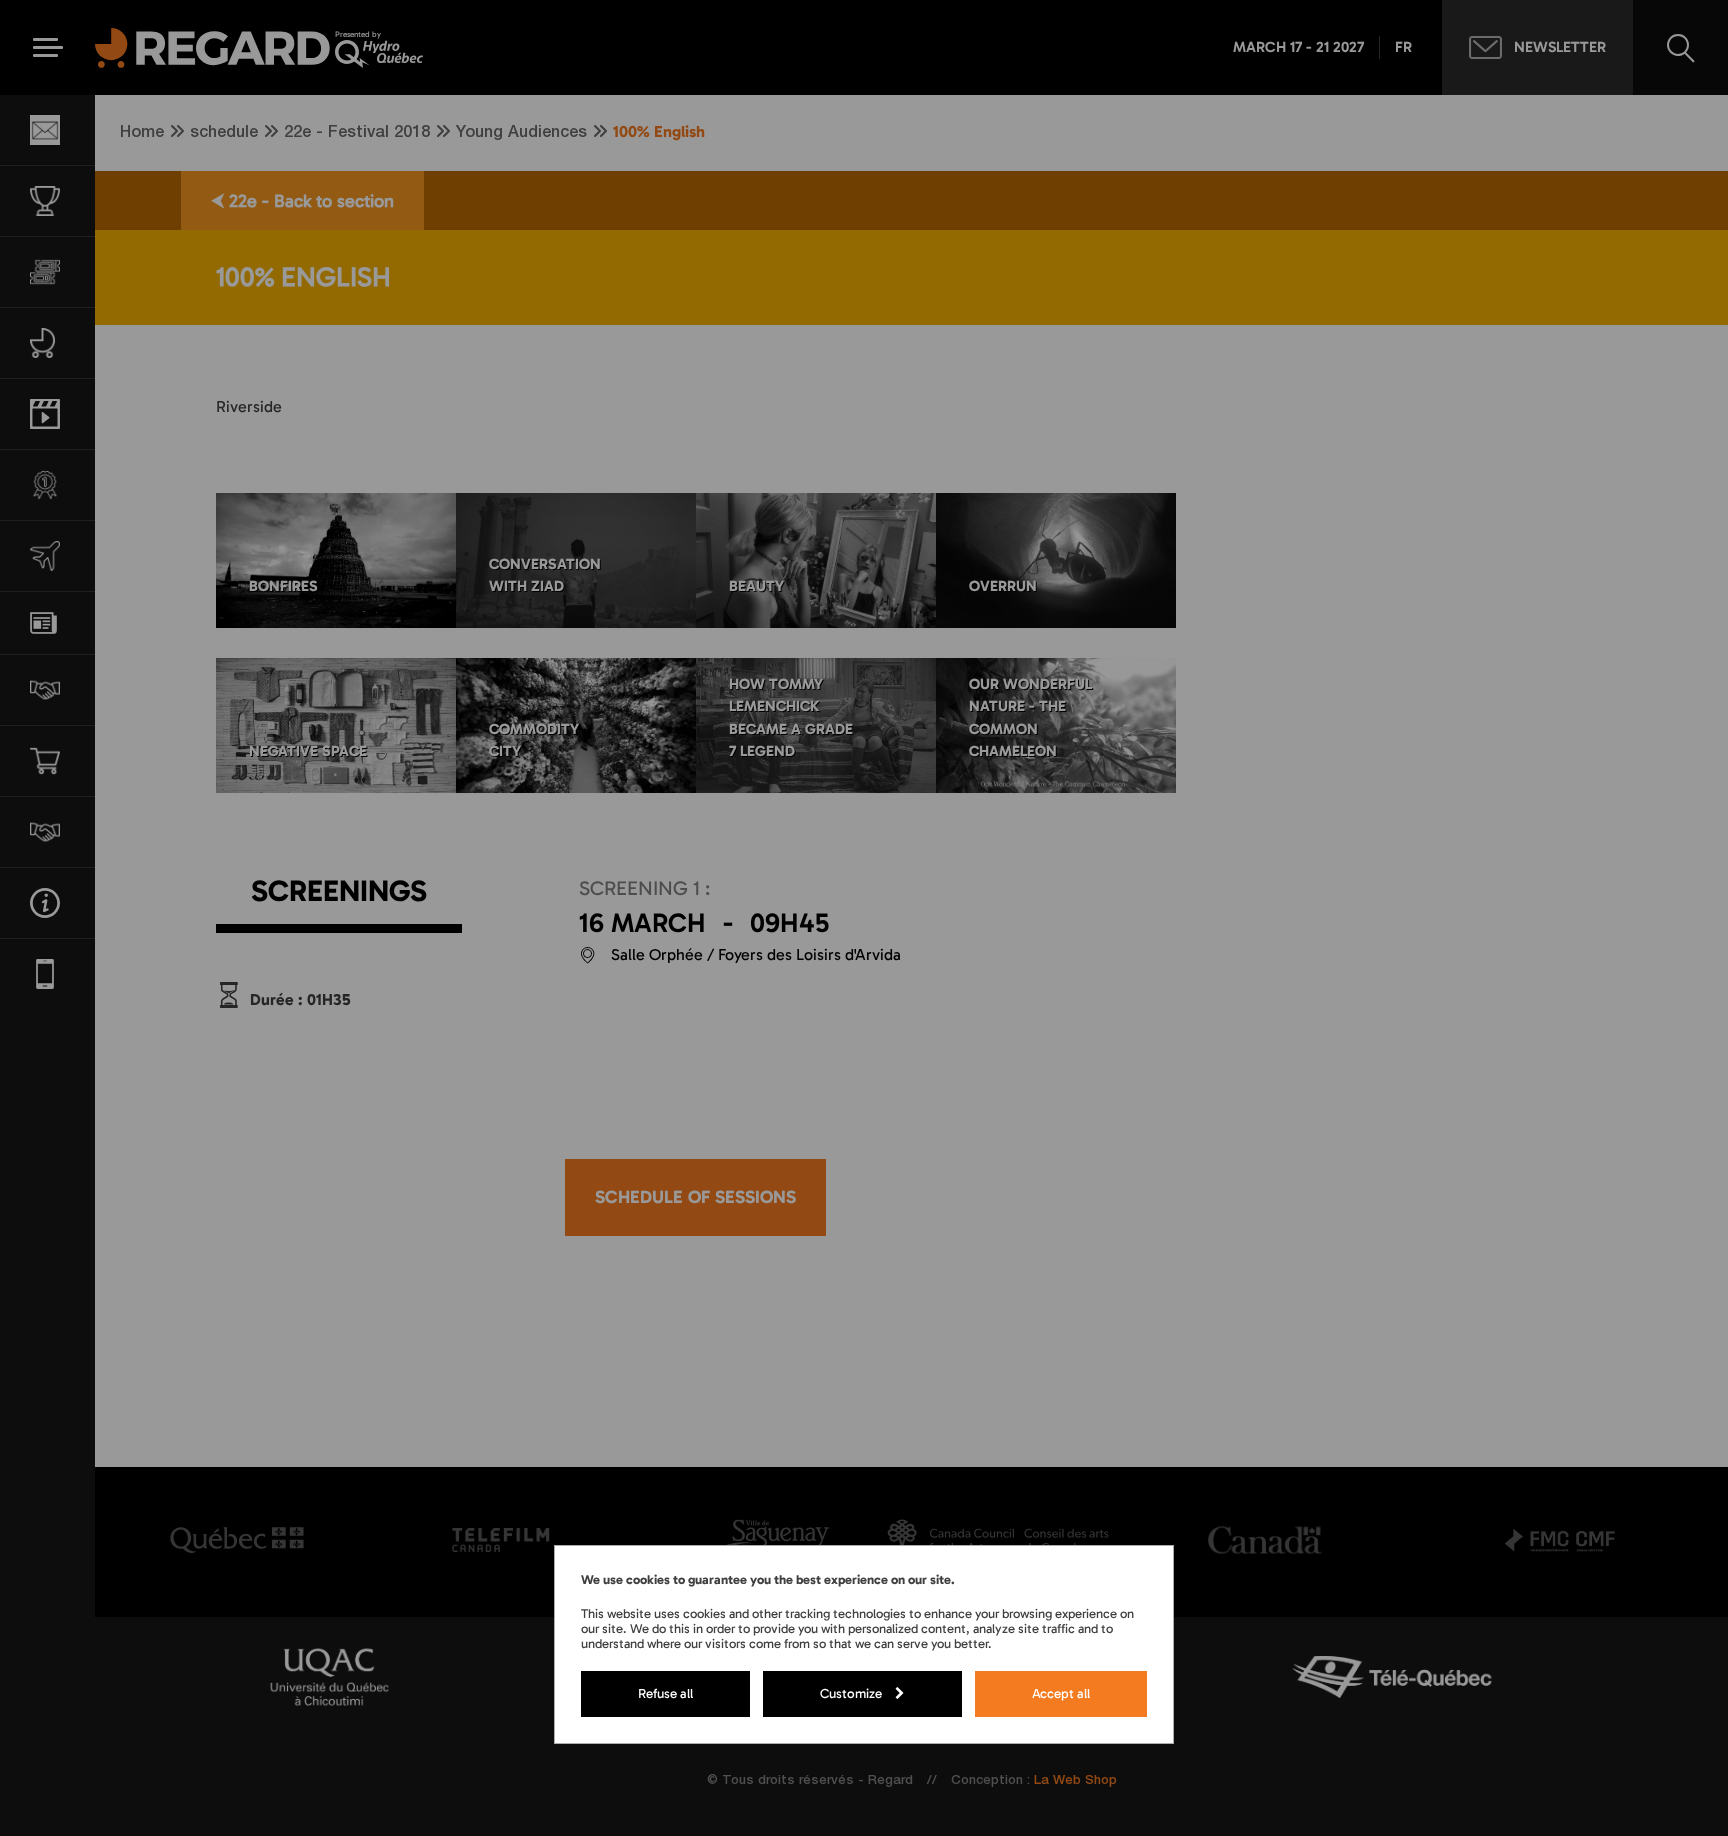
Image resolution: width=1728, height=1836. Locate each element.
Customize (851, 1693)
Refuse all (665, 1693)
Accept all (1061, 1693)
